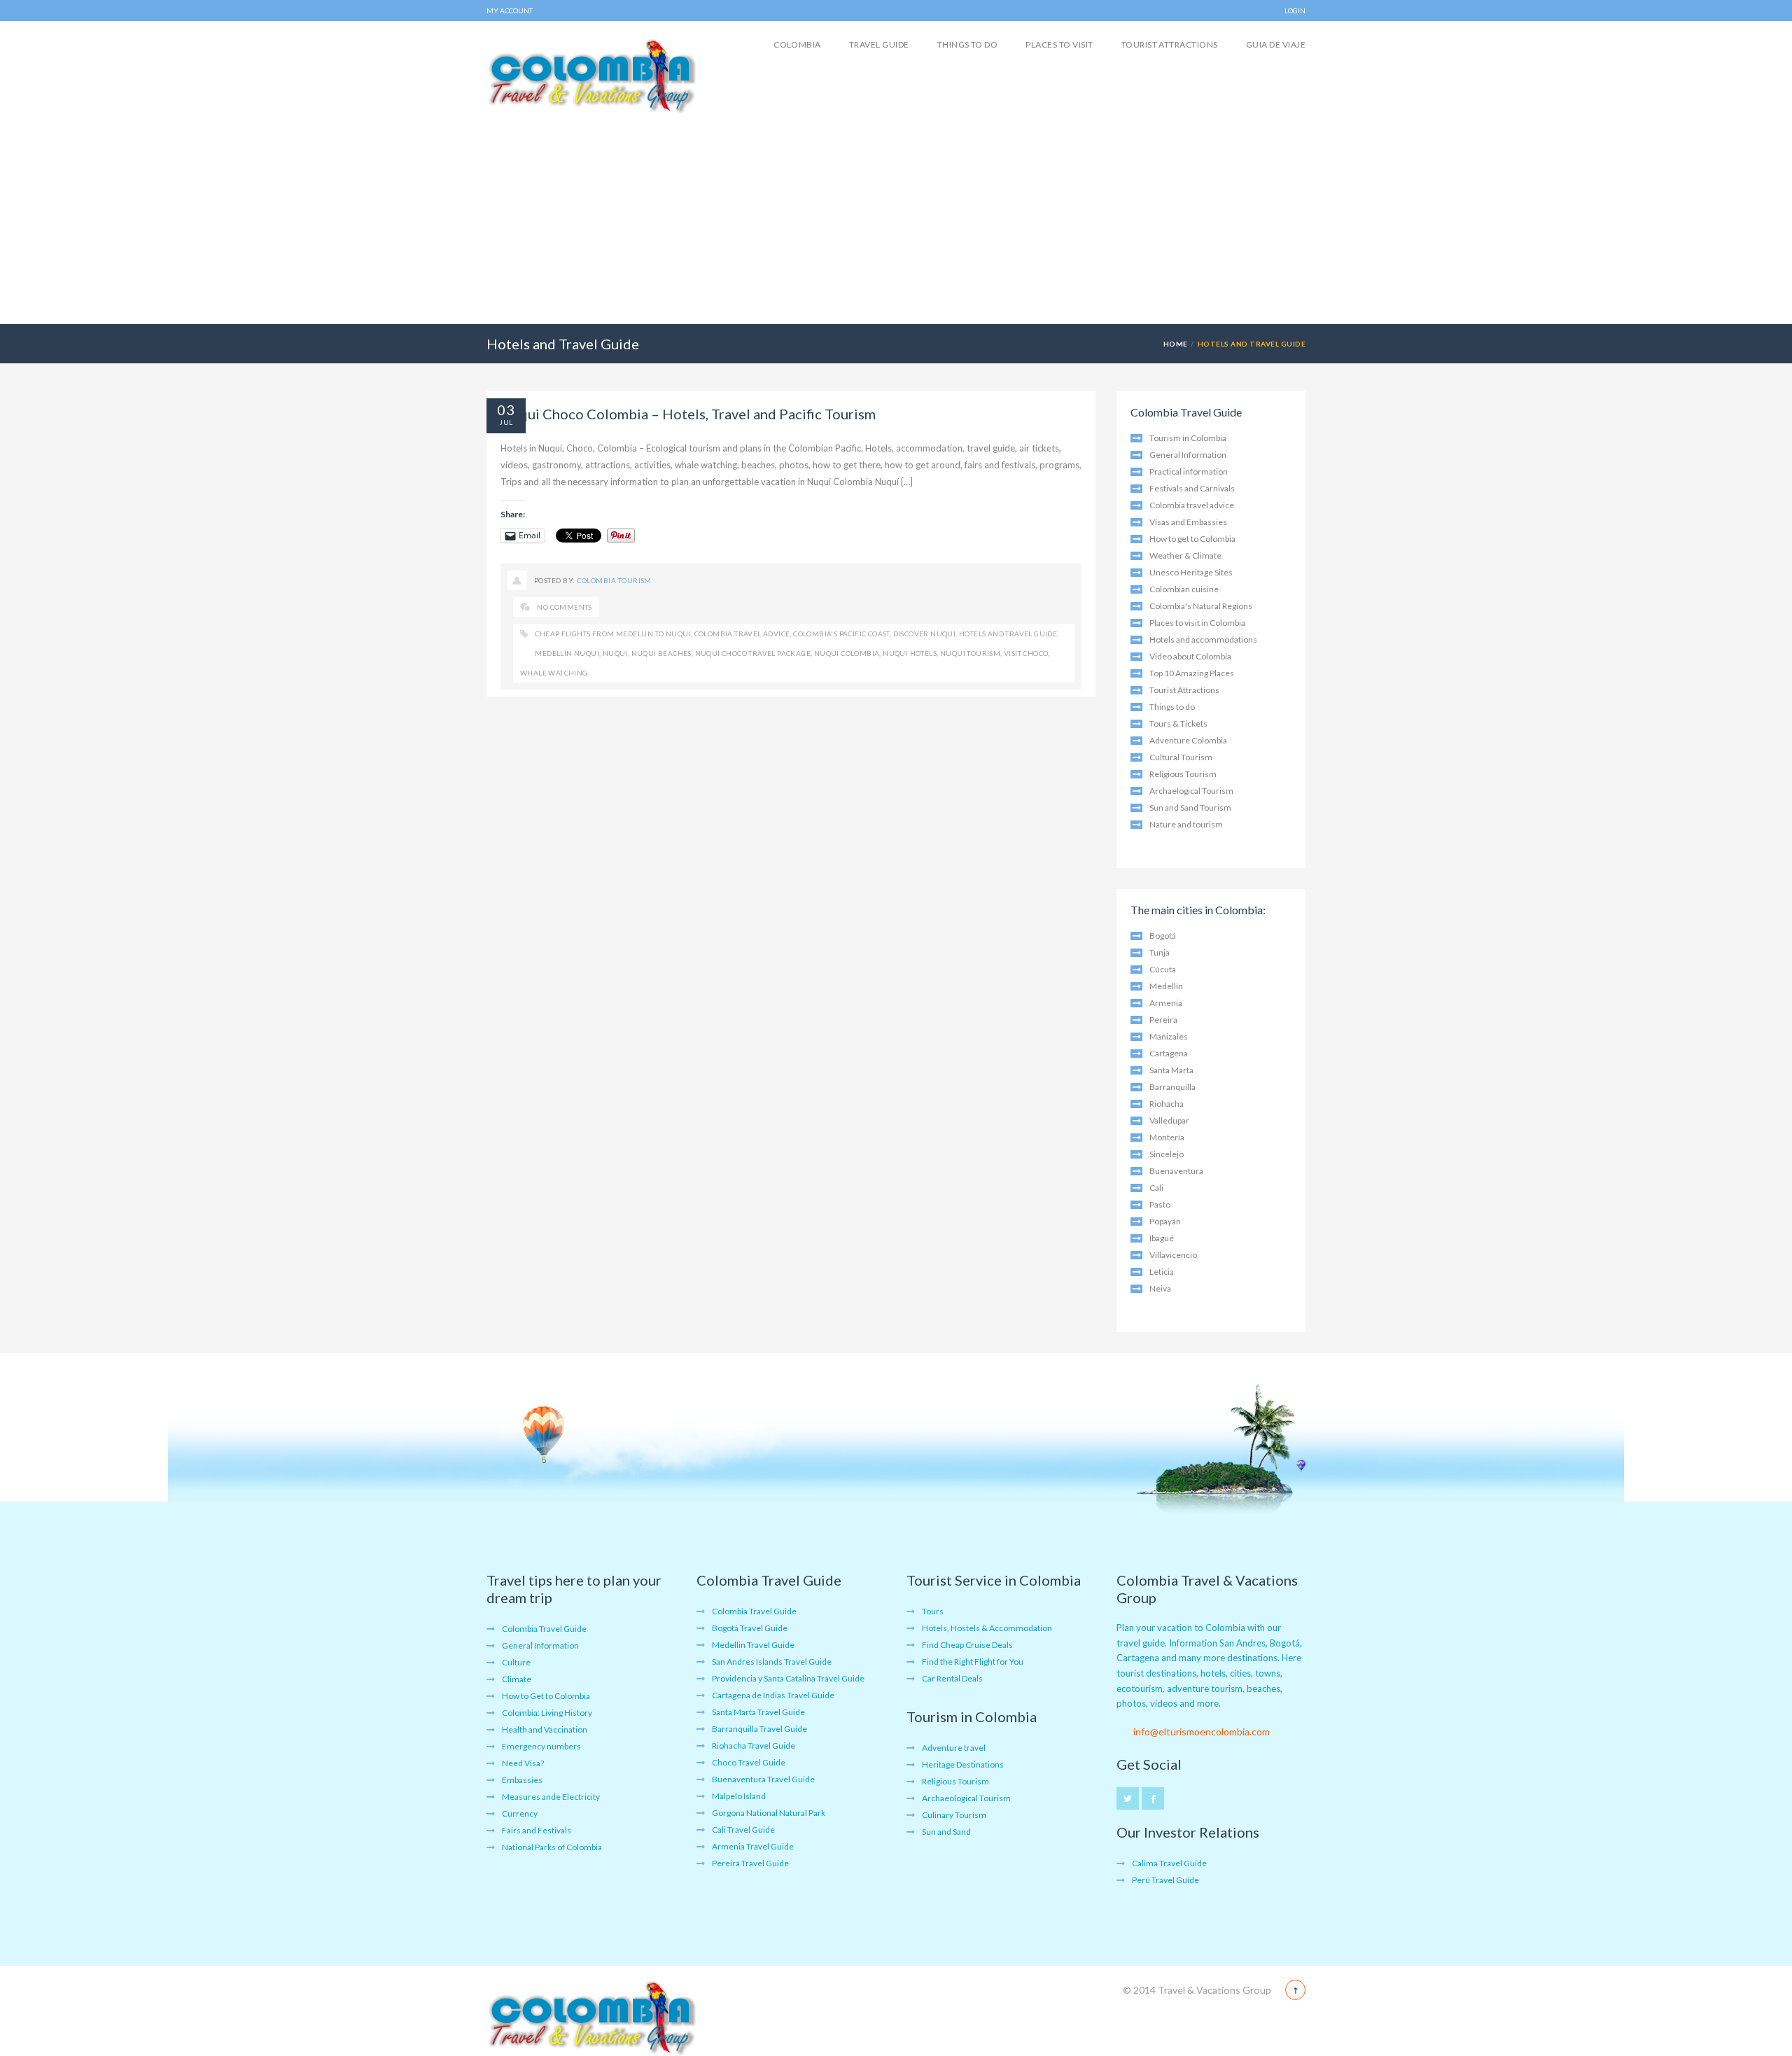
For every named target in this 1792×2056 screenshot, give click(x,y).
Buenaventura (1176, 1171)
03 (506, 410)
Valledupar (1169, 1120)
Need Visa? (523, 1763)
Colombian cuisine (1184, 589)
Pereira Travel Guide (750, 1863)
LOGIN (1295, 11)
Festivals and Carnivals (1192, 488)
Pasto (1160, 1204)
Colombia (797, 44)
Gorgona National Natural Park (769, 1813)
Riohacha (1167, 1104)
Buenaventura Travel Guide (763, 1779)
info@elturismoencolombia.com (1202, 1732)
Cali (1156, 1188)
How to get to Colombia (1192, 539)
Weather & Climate (1185, 555)
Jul (506, 422)
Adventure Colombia (1188, 740)
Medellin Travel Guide (753, 1645)
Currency (520, 1813)
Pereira (1163, 1020)
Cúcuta (1163, 969)
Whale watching (554, 673)
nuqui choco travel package (753, 653)
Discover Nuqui (925, 634)
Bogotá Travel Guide (750, 1628)
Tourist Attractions (1170, 44)
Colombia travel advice (742, 634)
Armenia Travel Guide (753, 1846)
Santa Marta (1171, 1070)
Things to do (968, 44)
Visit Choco (1026, 653)
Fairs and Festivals (537, 1830)
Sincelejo (1167, 1154)
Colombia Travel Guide (544, 1629)
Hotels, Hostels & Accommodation (987, 1628)
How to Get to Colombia (546, 1696)
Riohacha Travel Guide (754, 1746)
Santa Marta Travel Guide (758, 1712)
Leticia (1162, 1272)
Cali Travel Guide (743, 1830)
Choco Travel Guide (749, 1762)
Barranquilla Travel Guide (759, 1729)
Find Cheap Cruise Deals (967, 1645)
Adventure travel (954, 1748)
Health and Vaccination (545, 1729)
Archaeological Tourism (966, 1798)
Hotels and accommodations (1203, 639)
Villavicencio (1173, 1255)
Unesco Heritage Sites (1191, 572)
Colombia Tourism (614, 580)
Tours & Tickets (1178, 723)
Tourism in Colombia (1188, 438)
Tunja (1160, 952)
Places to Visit (1059, 44)
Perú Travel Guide (1165, 1880)
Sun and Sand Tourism (1190, 807)
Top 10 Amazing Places (1192, 673)
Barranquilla (1172, 1087)
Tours (933, 1611)
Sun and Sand (946, 1832)
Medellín (1166, 986)
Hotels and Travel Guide (1008, 634)
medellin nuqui (567, 653)
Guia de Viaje (1276, 44)
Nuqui (615, 653)
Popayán (1165, 1221)
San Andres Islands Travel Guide (772, 1662)
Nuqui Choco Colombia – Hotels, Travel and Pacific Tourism (688, 414)
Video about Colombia (1190, 656)
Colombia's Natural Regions (1201, 606)
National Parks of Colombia (552, 1847)
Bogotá (1163, 936)
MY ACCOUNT (510, 11)
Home (1176, 344)
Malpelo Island (739, 1796)
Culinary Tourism (954, 1815)
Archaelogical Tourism (1191, 791)
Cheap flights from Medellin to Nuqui (612, 634)
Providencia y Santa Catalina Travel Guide (788, 1678)
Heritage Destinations (963, 1764)
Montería (1167, 1137)
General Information (1188, 455)
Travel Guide (879, 44)
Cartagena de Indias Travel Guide (773, 1695)
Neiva (1160, 1288)
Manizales (1169, 1036)
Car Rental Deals (952, 1678)
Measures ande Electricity (551, 1797)
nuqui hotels (910, 653)
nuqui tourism (970, 653)
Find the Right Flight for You (973, 1662)
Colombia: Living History (547, 1713)
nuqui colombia (847, 653)
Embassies (522, 1780)
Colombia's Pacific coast (841, 634)
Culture (516, 1662)
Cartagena (1169, 1053)
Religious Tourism (1183, 774)
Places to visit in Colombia (1197, 623)
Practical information (1189, 471)
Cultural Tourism (1181, 757)
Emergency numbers (541, 1746)
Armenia (1166, 1003)
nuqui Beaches (661, 653)
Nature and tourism (1186, 824)
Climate (517, 1679)
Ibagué (1162, 1238)
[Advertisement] (896, 219)
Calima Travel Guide (1169, 1863)
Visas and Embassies (1188, 522)
